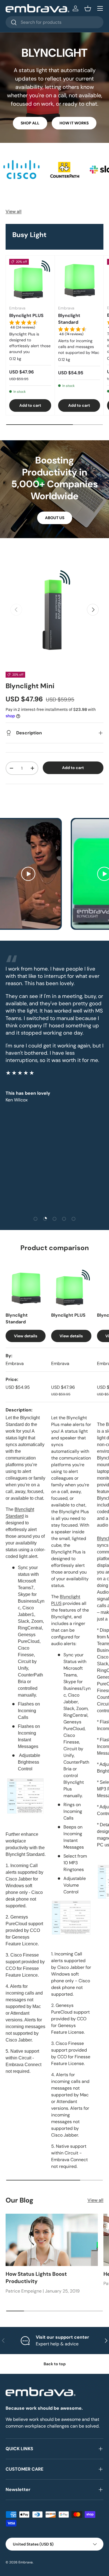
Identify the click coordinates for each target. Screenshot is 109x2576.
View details (26, 1336)
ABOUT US (55, 518)
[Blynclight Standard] (79, 280)
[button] (88, 8)
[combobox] (54, 22)
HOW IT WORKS (74, 123)
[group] (30, 326)
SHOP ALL (30, 123)
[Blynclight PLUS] (30, 280)
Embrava (26, 2562)
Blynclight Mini (30, 686)
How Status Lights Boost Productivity (36, 2278)
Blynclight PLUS (26, 315)
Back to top (55, 2364)
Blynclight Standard (69, 319)
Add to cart (73, 768)
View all (14, 211)
